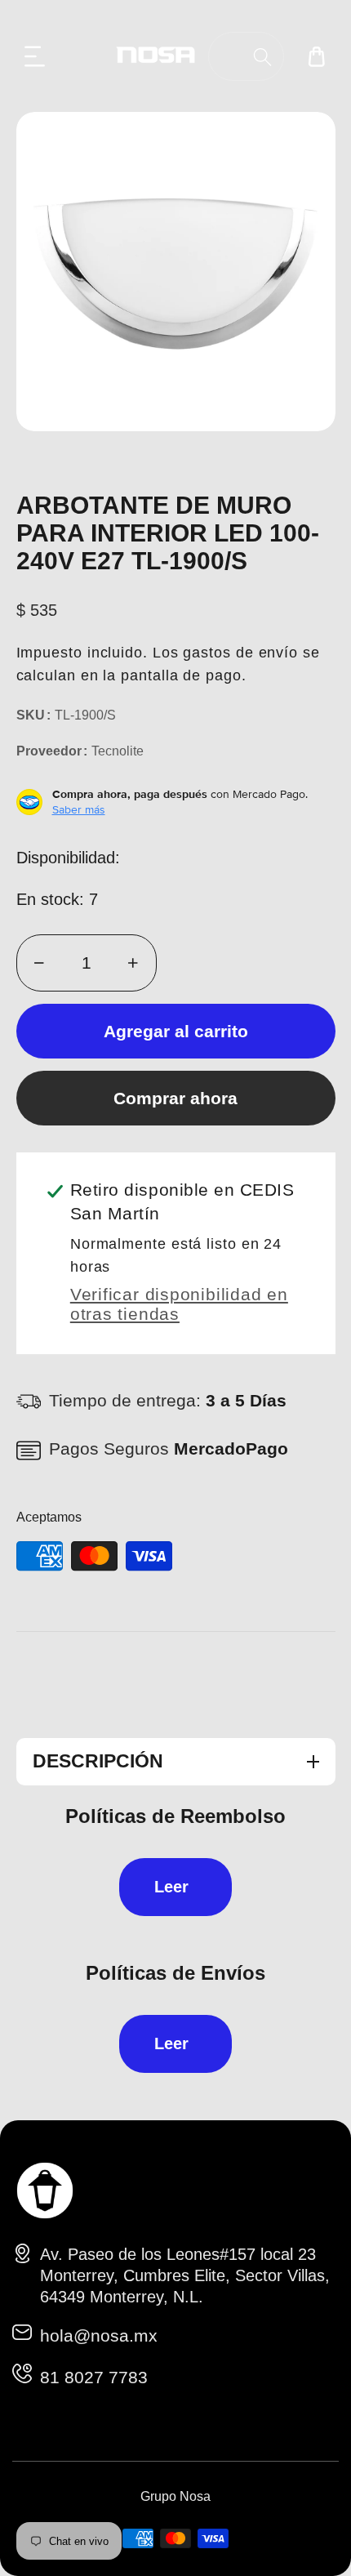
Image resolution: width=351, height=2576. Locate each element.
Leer (171, 1887)
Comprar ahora (175, 1098)
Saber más (79, 809)
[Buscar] (262, 57)
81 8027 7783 (94, 2377)
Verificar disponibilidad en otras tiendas (179, 1304)
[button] (35, 56)
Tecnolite (118, 751)
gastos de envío (240, 653)
